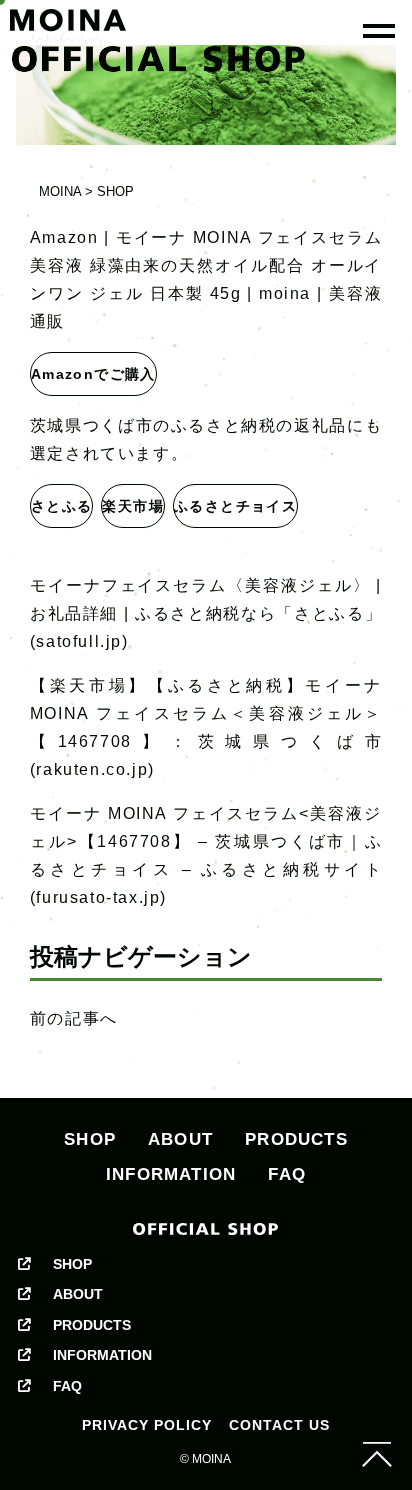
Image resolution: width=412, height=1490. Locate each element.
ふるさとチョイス (235, 506)
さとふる (62, 506)
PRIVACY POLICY (147, 1425)
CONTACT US (279, 1425)
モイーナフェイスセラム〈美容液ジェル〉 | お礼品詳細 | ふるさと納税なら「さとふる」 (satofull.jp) (206, 613)
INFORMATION (171, 1174)
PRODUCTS (296, 1139)
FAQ (287, 1174)
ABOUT (180, 1139)
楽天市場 (133, 506)
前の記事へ (74, 1018)
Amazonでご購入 (93, 374)
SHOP (90, 1139)
